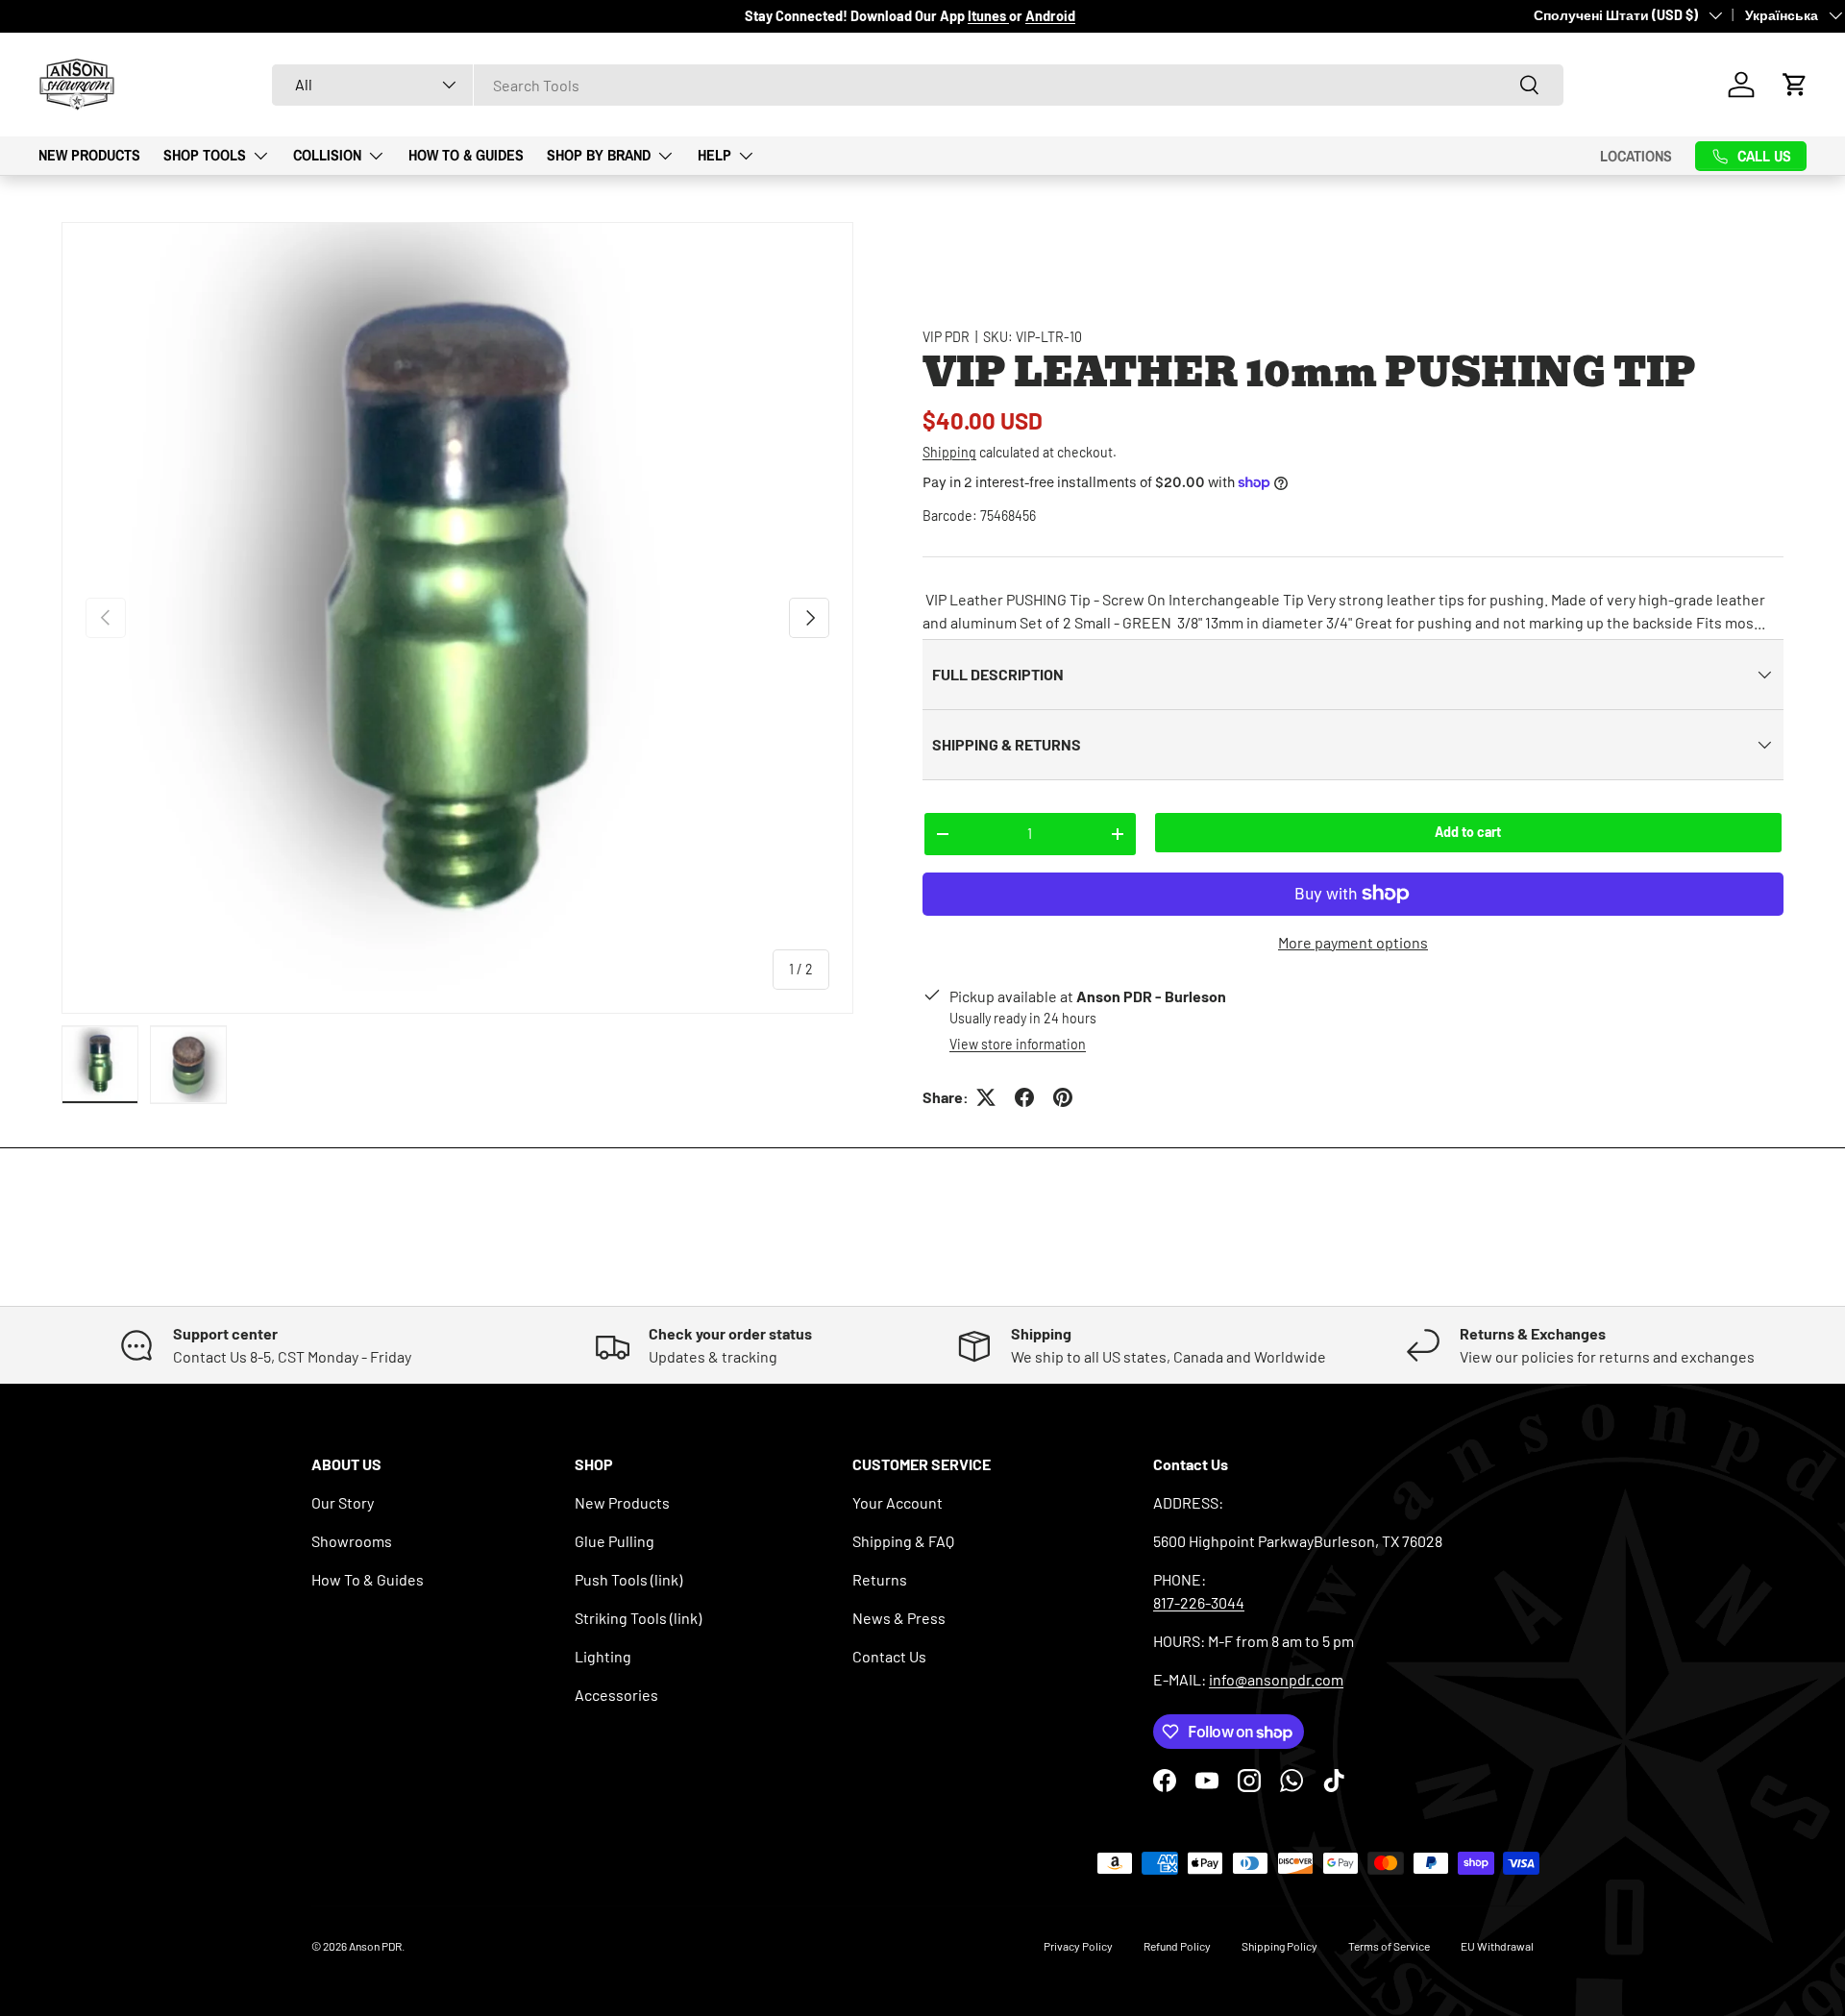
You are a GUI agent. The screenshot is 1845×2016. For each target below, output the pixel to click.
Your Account (898, 1502)
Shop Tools (205, 155)
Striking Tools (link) (638, 1618)
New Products (89, 155)
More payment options (1353, 942)
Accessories (616, 1695)
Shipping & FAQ (903, 1541)
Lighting (603, 1656)
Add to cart (1468, 832)
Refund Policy (1177, 1946)
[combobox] (918, 85)
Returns (880, 1579)
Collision (327, 155)
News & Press (899, 1618)
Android (1050, 16)
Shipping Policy (1279, 1946)
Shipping (949, 452)
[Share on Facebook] (1024, 1097)
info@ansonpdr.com (1276, 1679)
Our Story (343, 1502)
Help (714, 155)
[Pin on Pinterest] (1063, 1097)
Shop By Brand (599, 155)
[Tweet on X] (986, 1097)
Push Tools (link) (628, 1579)
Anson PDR (375, 1946)
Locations (1636, 156)
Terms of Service (1389, 1946)
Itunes (988, 16)
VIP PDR (946, 337)
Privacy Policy (1078, 1946)
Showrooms (352, 1541)
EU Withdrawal (1497, 1946)
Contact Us (889, 1656)
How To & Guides (466, 155)
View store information (1018, 1044)
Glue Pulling (615, 1541)
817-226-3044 (1199, 1602)
